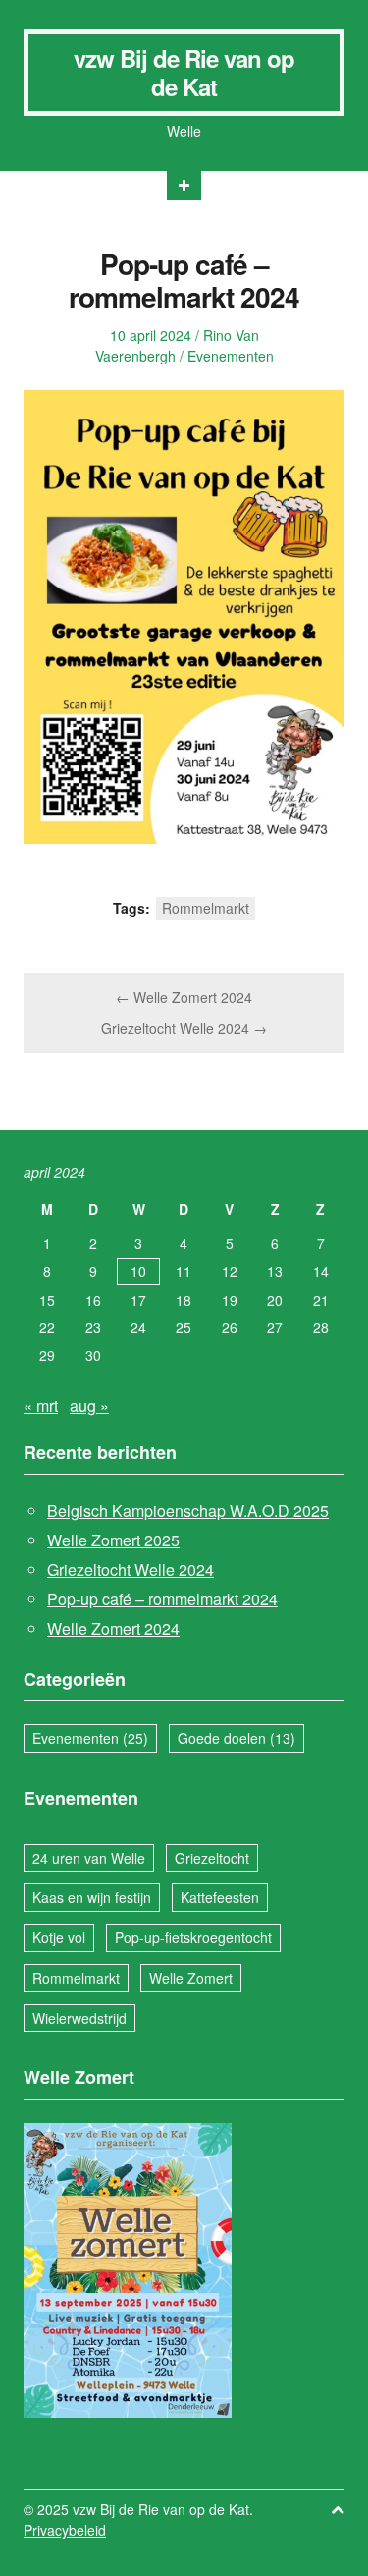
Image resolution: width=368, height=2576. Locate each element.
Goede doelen (237, 1738)
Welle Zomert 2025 (113, 1540)
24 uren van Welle (89, 1858)
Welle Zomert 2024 (113, 1628)
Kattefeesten (220, 1897)
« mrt (41, 1405)
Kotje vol (59, 1937)
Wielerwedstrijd (79, 2018)
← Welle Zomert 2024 (184, 997)
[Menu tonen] (184, 186)
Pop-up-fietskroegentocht (193, 1937)
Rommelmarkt (206, 908)
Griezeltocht (212, 1858)
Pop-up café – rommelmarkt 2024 (162, 1599)
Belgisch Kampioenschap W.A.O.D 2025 (188, 1511)
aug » (89, 1405)
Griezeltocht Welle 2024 (131, 1569)
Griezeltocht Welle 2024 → (184, 1028)
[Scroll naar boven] (338, 2510)
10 (138, 1271)
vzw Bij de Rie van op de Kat (184, 72)
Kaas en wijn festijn (92, 1897)
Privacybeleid (65, 2530)
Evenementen (231, 356)
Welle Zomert (191, 1978)
